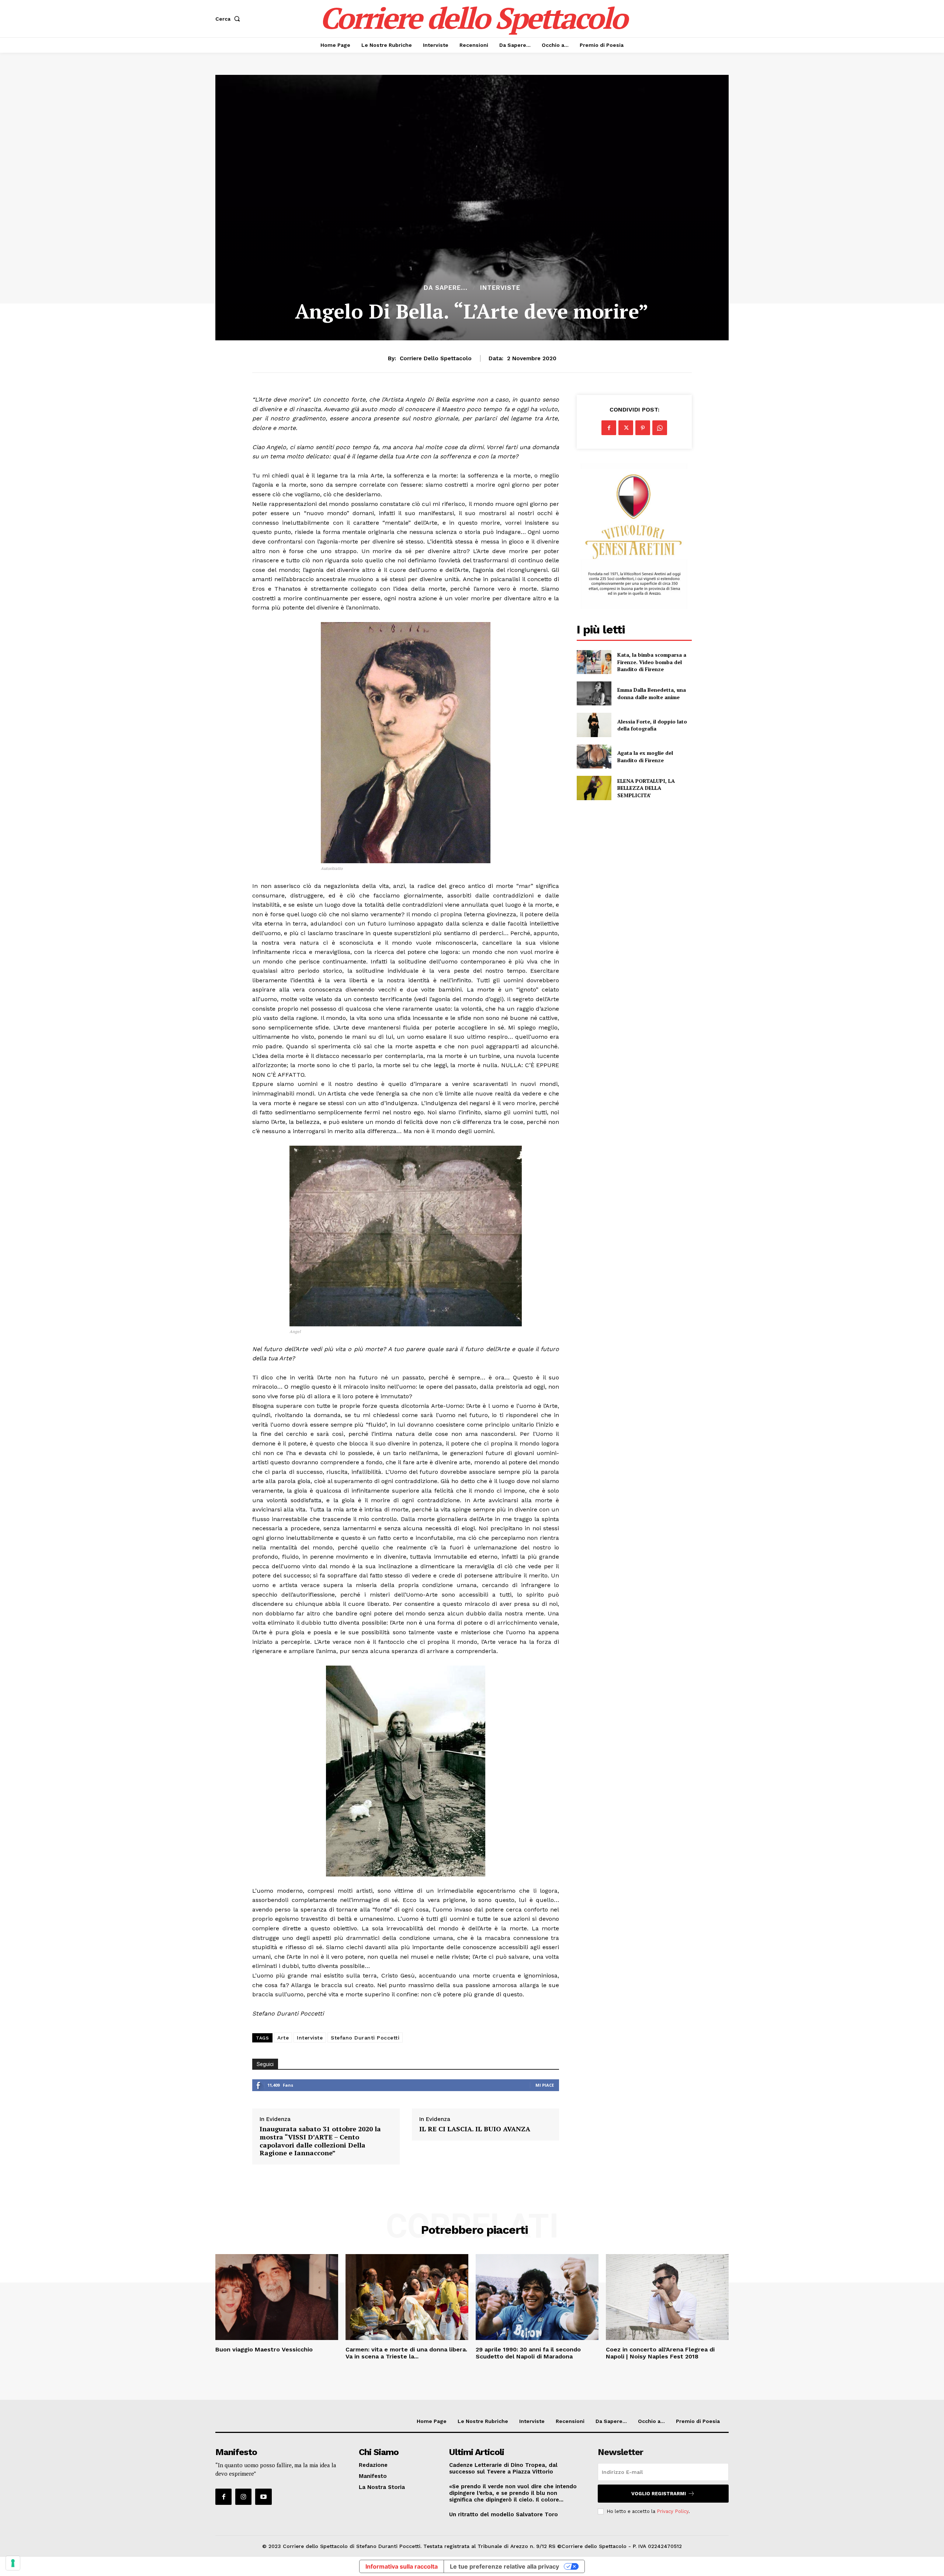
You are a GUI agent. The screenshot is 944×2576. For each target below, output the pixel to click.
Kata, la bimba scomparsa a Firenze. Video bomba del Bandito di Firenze (652, 662)
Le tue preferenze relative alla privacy (504, 2566)
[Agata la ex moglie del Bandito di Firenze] (594, 756)
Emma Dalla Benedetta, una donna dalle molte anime (652, 693)
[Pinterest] (643, 428)
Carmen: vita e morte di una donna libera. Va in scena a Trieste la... (406, 2353)
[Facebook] (609, 428)
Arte (283, 2038)
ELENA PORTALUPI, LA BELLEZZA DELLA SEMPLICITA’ (646, 788)
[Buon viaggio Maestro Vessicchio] (277, 2297)
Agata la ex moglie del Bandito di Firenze (645, 756)
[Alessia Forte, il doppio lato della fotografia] (594, 725)
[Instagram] (243, 2497)
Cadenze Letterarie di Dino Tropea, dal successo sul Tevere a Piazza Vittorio (503, 2468)
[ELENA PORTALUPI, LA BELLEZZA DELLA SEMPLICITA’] (594, 788)
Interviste (500, 288)
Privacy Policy (673, 2511)
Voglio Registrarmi (659, 2494)
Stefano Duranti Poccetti (365, 2038)
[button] (229, 19)
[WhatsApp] (660, 428)
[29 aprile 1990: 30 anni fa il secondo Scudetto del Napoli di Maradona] (537, 2297)
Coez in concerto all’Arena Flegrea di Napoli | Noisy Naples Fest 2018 (660, 2353)
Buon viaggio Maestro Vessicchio (264, 2349)
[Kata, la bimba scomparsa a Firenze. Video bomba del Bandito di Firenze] (594, 662)
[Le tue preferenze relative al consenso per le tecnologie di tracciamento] (13, 2563)
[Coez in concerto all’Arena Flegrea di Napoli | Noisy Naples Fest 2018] (667, 2297)
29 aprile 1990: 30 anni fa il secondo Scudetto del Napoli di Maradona (528, 2353)
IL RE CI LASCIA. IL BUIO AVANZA (475, 2129)
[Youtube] (263, 2497)
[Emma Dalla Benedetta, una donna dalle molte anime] (594, 693)
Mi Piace (545, 2085)
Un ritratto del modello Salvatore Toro (504, 2514)
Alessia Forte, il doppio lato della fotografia (652, 725)
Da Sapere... (446, 288)
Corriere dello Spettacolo (436, 358)
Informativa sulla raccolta (402, 2566)
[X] (626, 428)
